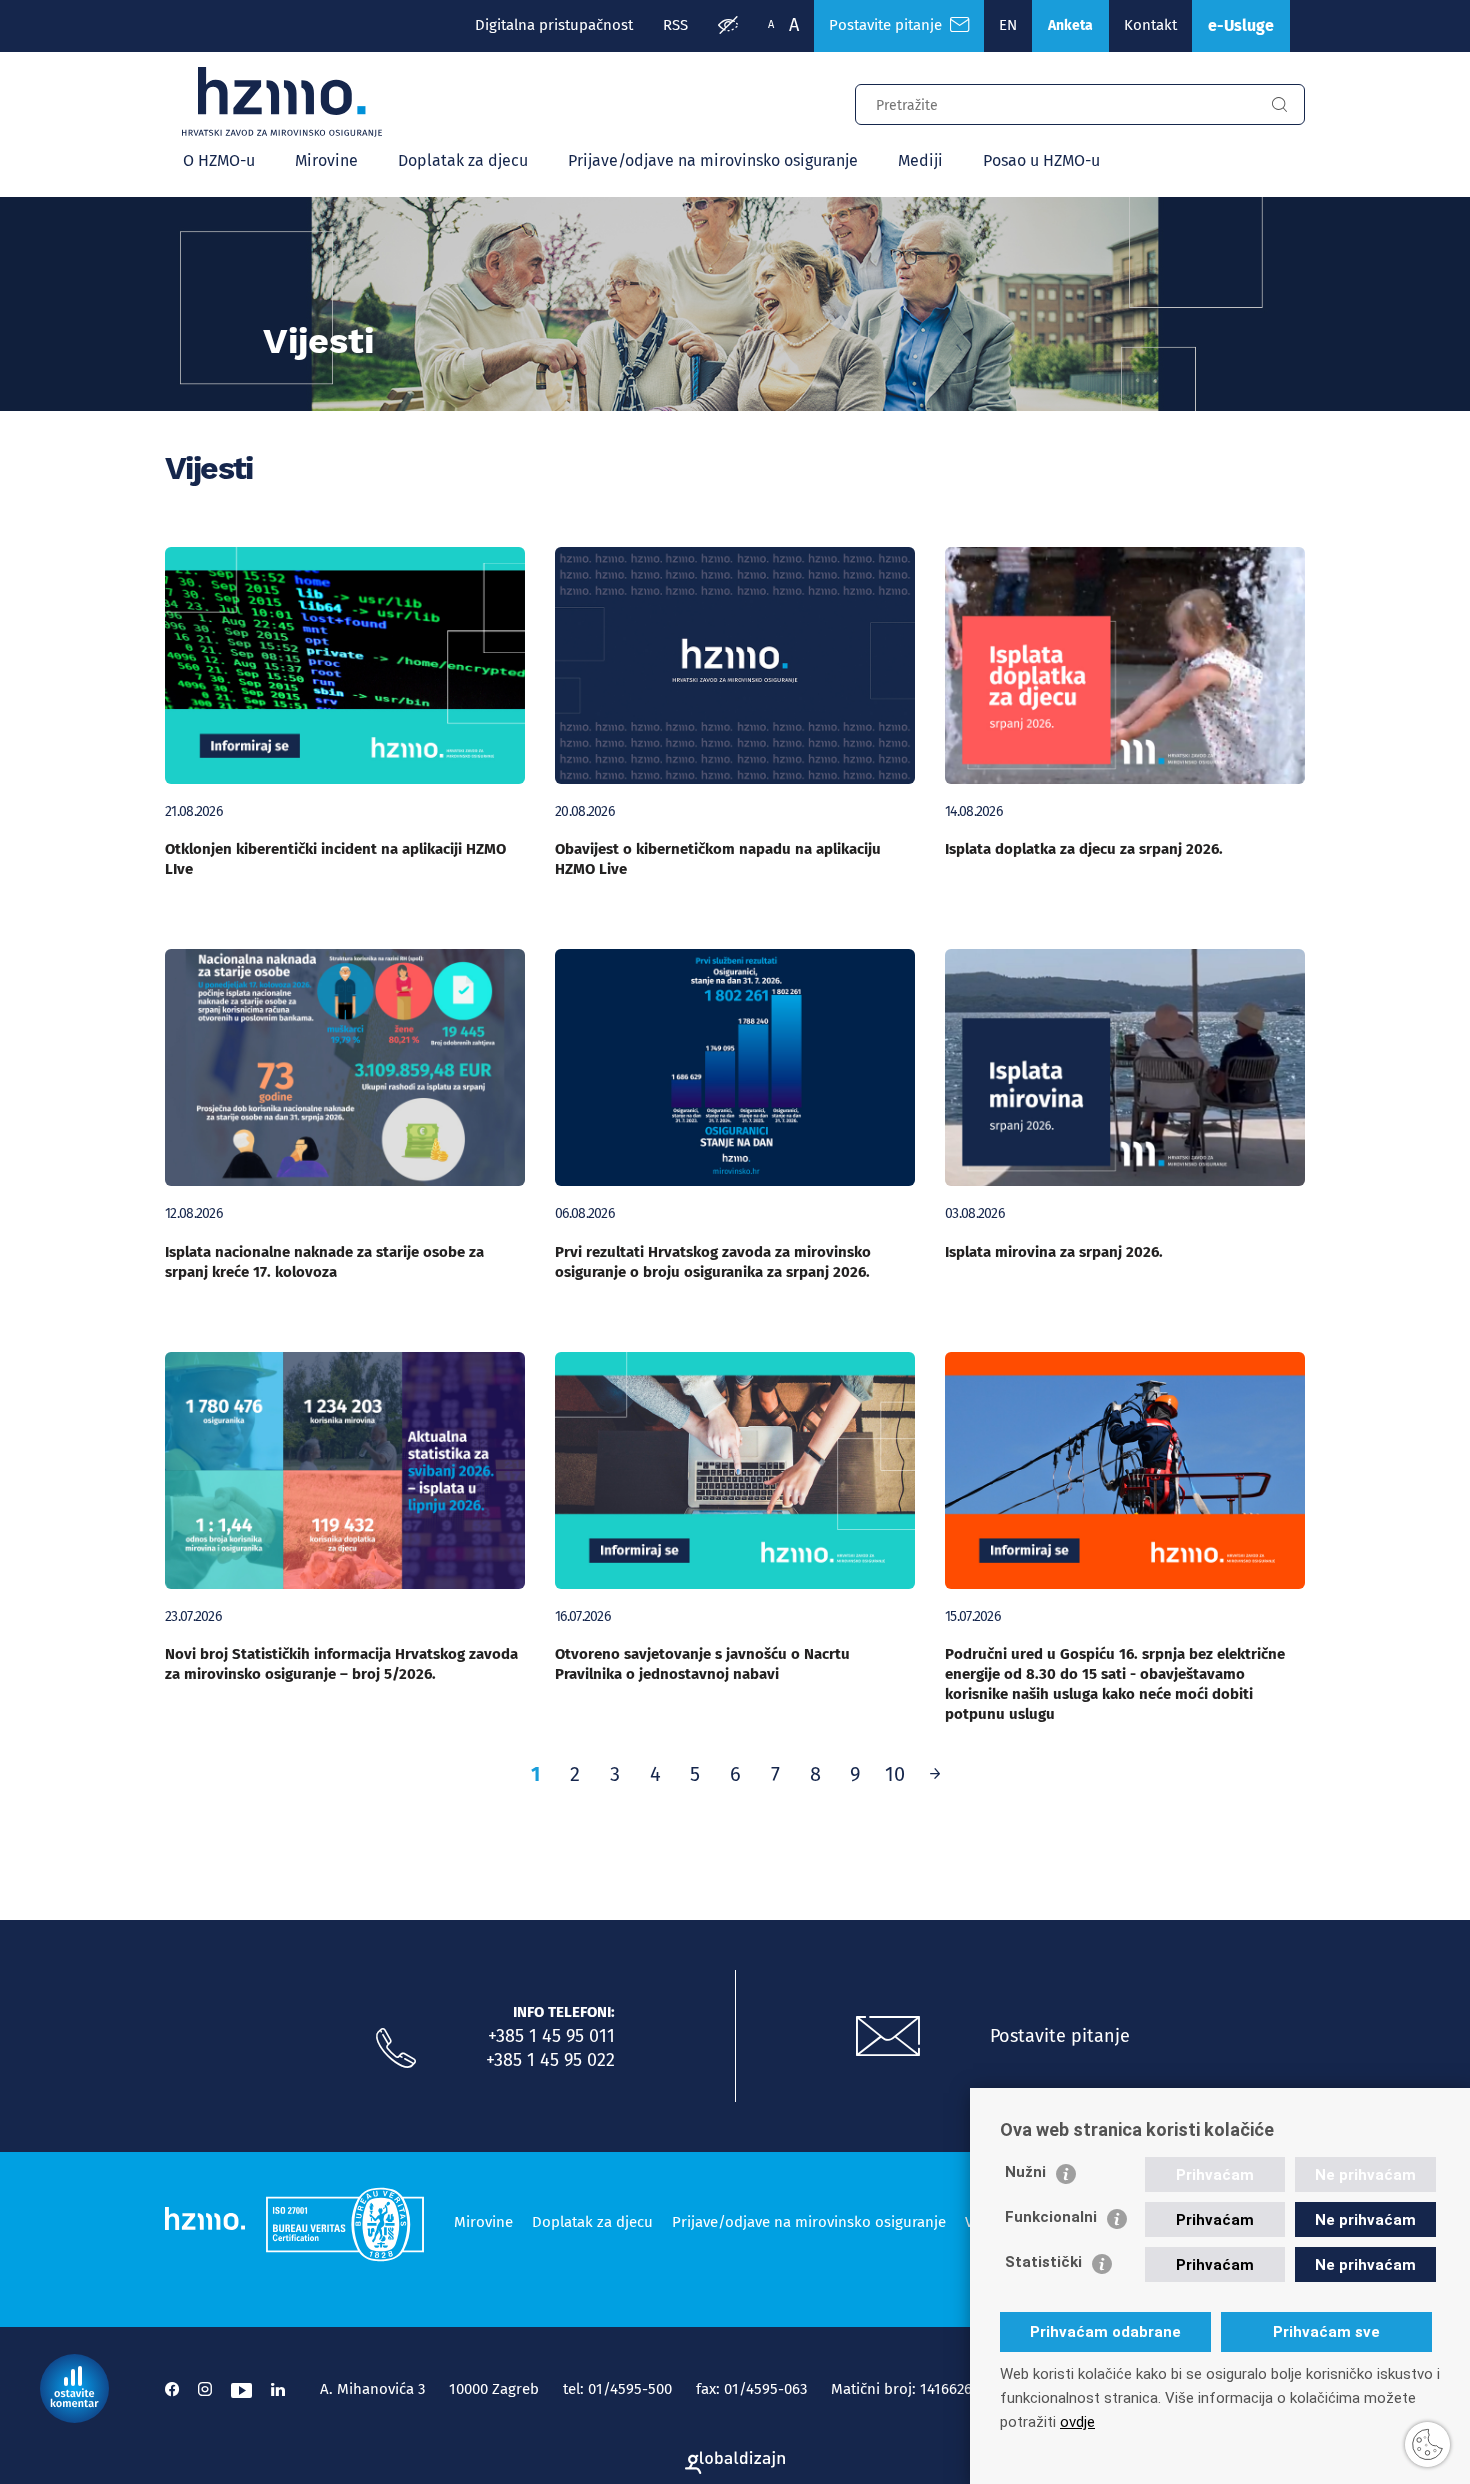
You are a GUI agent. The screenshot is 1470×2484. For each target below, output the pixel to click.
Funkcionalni (1051, 2217)
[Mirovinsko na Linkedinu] (278, 2389)
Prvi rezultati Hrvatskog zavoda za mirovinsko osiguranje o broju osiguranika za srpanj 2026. (713, 1262)
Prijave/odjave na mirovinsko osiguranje (713, 160)
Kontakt (1150, 25)
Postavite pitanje (889, 25)
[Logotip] (282, 102)
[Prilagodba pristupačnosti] (728, 26)
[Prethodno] (935, 1774)
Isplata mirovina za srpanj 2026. (1054, 1252)
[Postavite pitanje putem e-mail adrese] (888, 2037)
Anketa (1070, 25)
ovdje (1077, 2422)
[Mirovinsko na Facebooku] (172, 2389)
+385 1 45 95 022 (550, 2060)
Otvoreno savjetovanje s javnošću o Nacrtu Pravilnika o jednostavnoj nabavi (702, 1664)
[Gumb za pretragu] (1279, 105)
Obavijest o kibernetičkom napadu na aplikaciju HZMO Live (718, 859)
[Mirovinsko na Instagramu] (205, 2389)
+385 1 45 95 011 (551, 2036)
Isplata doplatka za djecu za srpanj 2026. (1084, 849)
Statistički (1043, 2262)
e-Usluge (1241, 25)
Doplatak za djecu (463, 160)
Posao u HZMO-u (1041, 160)
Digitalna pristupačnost (554, 25)
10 (895, 1774)
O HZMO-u (219, 160)
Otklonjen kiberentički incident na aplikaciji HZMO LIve (335, 859)
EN (1008, 25)
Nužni (1025, 2172)
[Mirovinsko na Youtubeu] (241, 2389)
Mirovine (326, 160)
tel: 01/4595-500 (617, 2389)
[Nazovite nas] (396, 2049)
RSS (675, 25)
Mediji (920, 160)
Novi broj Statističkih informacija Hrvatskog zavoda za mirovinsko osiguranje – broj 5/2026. (341, 1664)
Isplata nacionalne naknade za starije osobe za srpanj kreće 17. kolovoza (324, 1262)
